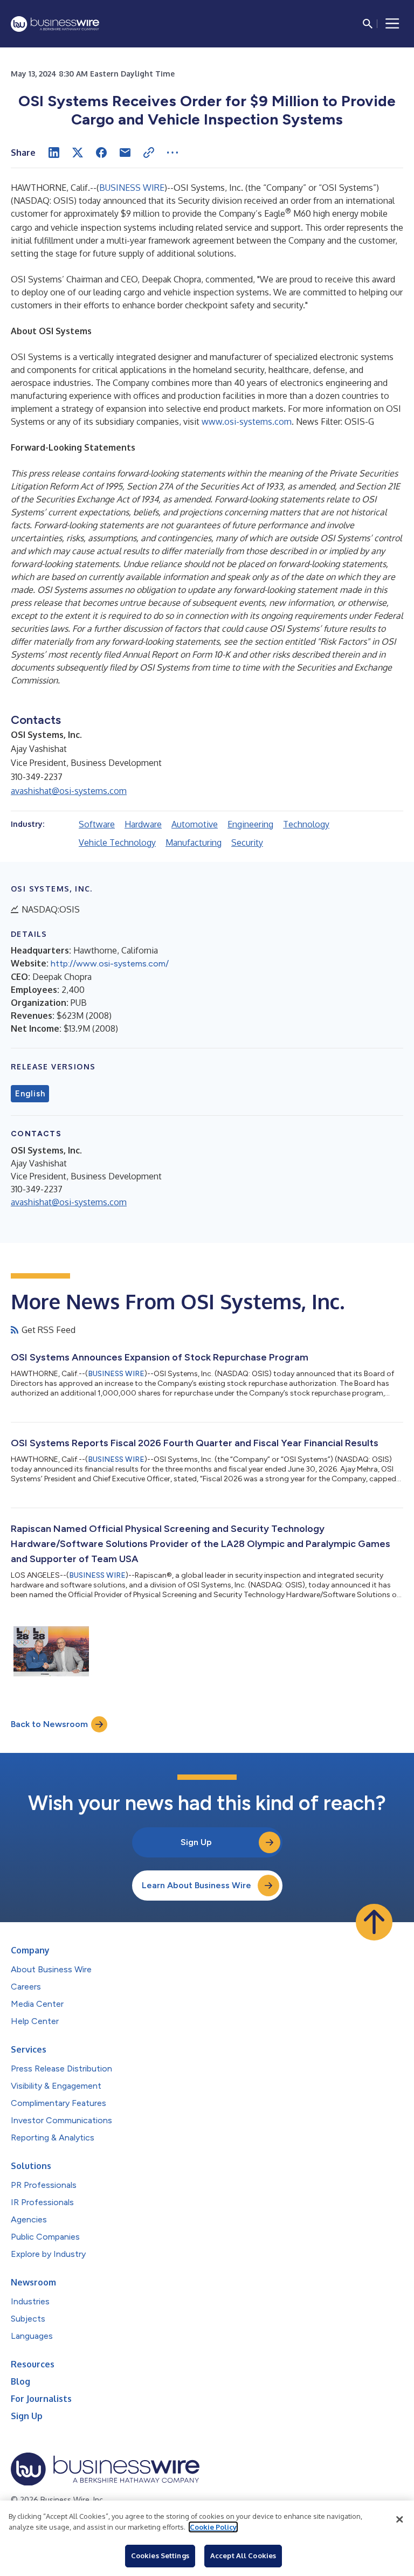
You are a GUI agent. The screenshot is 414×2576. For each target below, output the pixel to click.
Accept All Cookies (243, 2556)
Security (247, 842)
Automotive (195, 824)
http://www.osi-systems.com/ (110, 964)
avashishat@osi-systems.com (69, 791)
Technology (306, 824)
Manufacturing (194, 842)
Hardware (143, 824)
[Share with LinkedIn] (54, 153)
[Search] (368, 24)
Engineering (250, 824)
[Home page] (55, 24)
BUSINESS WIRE (132, 188)
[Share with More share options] (172, 153)
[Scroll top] (374, 1922)
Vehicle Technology (117, 842)
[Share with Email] (125, 153)
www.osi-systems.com (247, 422)
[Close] (399, 2519)
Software (97, 824)
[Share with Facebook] (101, 153)
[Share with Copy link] (149, 153)
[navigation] (392, 24)
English (30, 1094)
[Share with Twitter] (78, 153)
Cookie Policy (213, 2527)
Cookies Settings (160, 2556)
